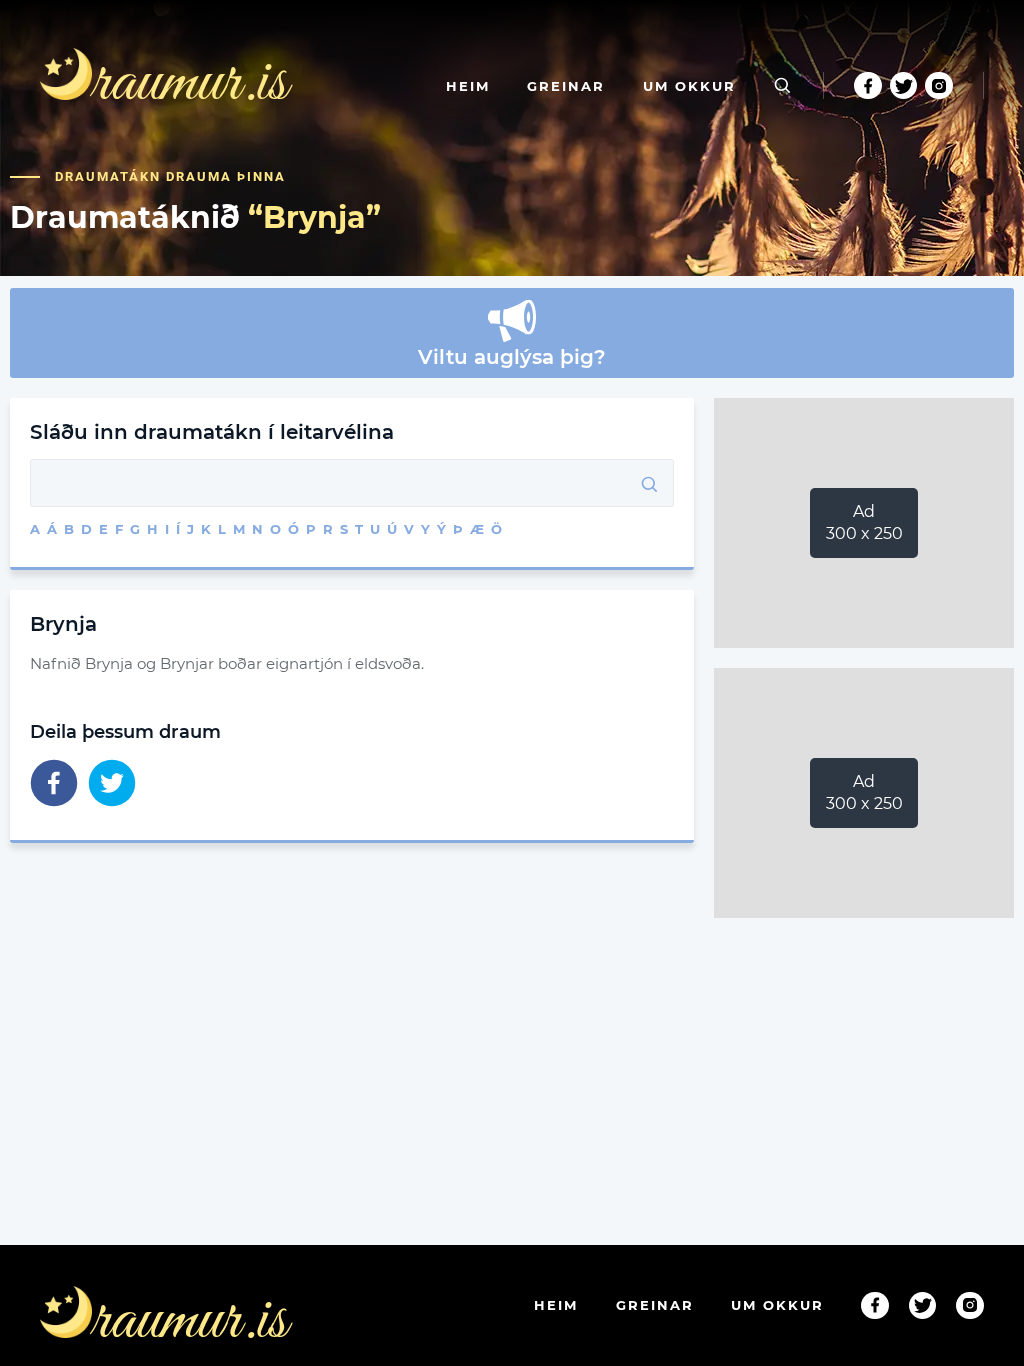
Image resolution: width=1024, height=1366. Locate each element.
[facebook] (54, 784)
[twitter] (112, 784)
